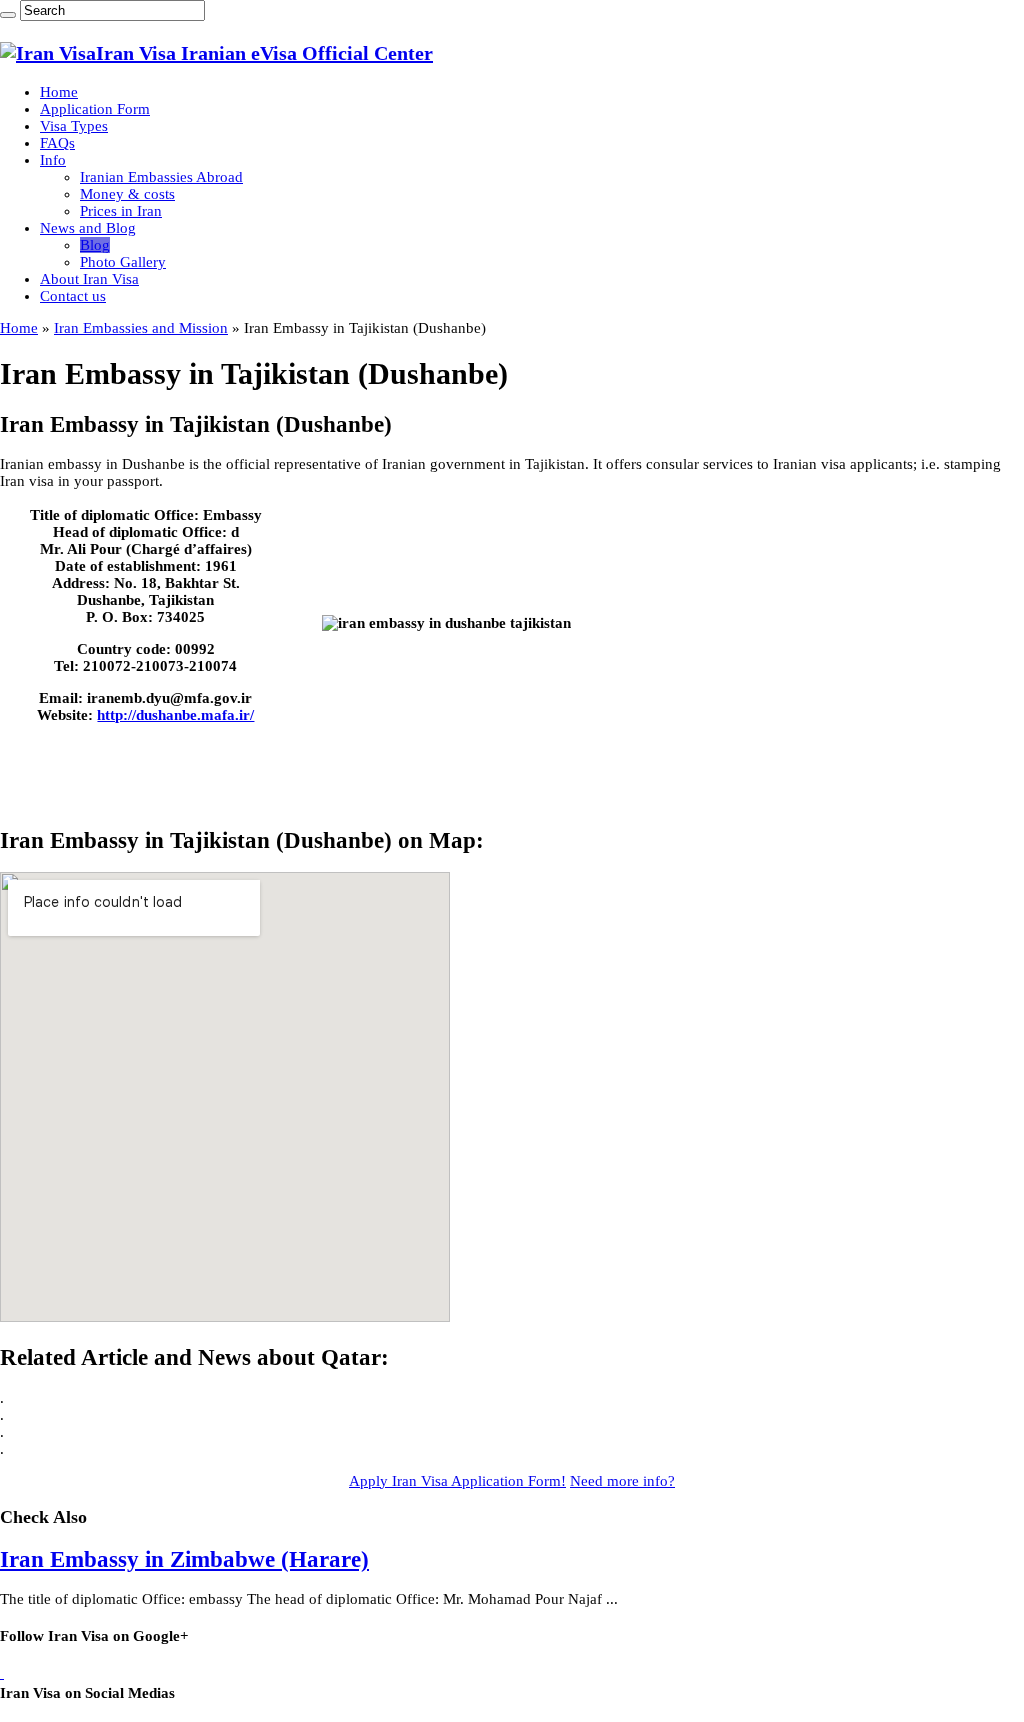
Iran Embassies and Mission (141, 328)
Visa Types (74, 126)
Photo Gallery (123, 262)
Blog (95, 245)
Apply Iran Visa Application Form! (457, 1481)
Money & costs (127, 194)
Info (53, 160)
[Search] (8, 15)
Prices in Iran (121, 211)
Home (59, 92)
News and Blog (88, 228)
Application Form (95, 109)
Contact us (73, 296)
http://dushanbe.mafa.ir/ (175, 715)
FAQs (57, 143)
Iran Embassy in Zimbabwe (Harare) (184, 1559)
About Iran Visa (89, 279)
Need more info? (622, 1481)
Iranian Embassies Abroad (161, 177)
